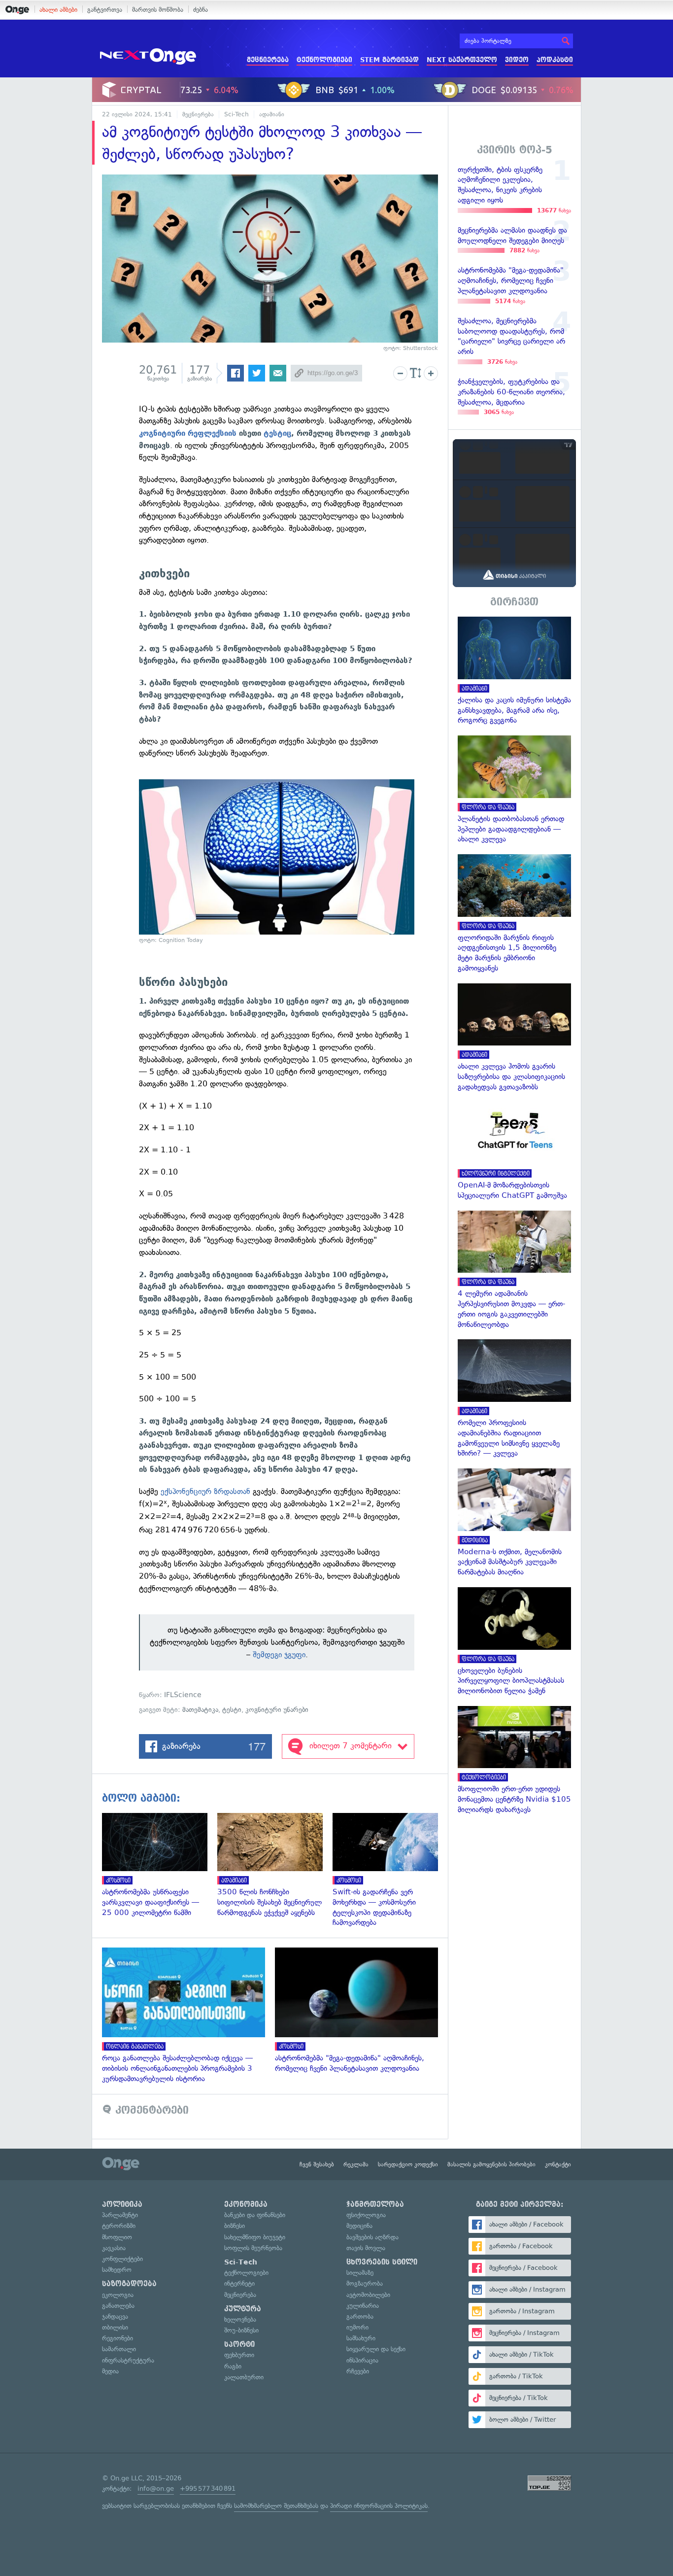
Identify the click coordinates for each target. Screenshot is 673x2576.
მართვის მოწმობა (158, 10)
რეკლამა (356, 2164)
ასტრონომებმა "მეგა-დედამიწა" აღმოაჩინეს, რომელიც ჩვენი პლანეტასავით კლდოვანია (361, 2011)
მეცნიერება (268, 60)
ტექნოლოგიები (324, 60)
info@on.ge (156, 2489)
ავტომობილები (368, 2295)
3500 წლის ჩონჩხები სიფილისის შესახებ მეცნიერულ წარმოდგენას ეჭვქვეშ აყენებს (275, 1865)
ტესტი (232, 1710)
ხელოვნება (240, 2319)
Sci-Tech (236, 114)
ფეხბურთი (239, 2355)
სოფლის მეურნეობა (253, 2248)
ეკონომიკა (246, 2204)
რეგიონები (118, 2338)
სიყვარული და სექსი (376, 2349)
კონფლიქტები (122, 2259)
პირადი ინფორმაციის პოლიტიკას (379, 2506)
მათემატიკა (200, 1710)
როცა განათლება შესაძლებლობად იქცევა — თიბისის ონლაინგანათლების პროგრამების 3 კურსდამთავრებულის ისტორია (188, 2016)
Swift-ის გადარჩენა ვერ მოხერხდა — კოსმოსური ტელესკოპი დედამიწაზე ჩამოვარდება (390, 1870)
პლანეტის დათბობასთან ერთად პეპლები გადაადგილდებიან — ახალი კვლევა (514, 790)
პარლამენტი (120, 2215)
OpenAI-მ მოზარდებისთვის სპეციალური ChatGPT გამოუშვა (514, 1151)
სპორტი (239, 2344)
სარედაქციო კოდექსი (408, 2164)
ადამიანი (272, 114)
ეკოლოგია (118, 2295)
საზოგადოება (129, 2284)
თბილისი (115, 2327)
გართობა (360, 2316)
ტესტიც (277, 433)
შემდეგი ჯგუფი (279, 1654)
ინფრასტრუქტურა (128, 2360)
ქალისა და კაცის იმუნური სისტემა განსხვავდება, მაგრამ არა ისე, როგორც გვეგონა (514, 671)
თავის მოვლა (366, 2248)
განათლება (118, 2306)
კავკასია (114, 2248)
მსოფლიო (117, 2237)
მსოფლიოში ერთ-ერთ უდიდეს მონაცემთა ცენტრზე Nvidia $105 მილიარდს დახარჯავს (514, 1760)
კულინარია (363, 2306)
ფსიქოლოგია (366, 2215)
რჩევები (358, 2371)
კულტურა (243, 2309)
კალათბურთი (244, 2377)
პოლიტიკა (122, 2204)
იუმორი (357, 2327)
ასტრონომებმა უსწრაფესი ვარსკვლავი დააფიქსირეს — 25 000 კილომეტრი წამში (160, 1865)
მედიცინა (359, 2226)
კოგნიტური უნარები (277, 1710)
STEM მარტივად (389, 60)
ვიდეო (517, 60)
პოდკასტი (555, 60)
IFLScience (183, 1695)
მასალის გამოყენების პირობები (491, 2164)
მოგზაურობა (365, 2283)
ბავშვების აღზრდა (372, 2237)
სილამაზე (360, 2273)
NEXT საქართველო (462, 60)
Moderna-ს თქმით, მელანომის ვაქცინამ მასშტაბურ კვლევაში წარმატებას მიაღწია (514, 1523)
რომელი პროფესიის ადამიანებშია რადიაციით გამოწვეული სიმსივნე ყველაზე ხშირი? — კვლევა (514, 1399)
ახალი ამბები (58, 10)
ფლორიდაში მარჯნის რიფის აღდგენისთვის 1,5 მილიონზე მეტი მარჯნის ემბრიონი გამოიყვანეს (514, 914)
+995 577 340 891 (208, 2489)
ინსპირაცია (362, 2360)
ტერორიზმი (119, 2226)
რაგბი (233, 2366)
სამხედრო (117, 2270)
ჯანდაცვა (115, 2316)
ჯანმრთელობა (375, 2204)
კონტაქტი (558, 2164)
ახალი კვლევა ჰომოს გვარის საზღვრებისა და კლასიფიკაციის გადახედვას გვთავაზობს (514, 1038)
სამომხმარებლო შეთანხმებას (276, 2506)
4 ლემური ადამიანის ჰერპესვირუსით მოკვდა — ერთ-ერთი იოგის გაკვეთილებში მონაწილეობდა (514, 1270)
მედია (110, 2371)
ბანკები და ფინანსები (255, 2215)
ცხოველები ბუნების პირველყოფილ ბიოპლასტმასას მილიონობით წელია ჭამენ (514, 1642)
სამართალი (119, 2349)
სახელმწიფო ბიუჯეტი (255, 2237)
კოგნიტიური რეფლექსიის (188, 433)
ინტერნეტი (239, 2283)
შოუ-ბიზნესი (241, 2330)
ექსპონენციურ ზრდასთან (205, 1491)
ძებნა (201, 10)
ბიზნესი (235, 2226)
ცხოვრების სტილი (382, 2262)
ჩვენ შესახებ (317, 2164)
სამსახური (361, 2338)
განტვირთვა (105, 10)
